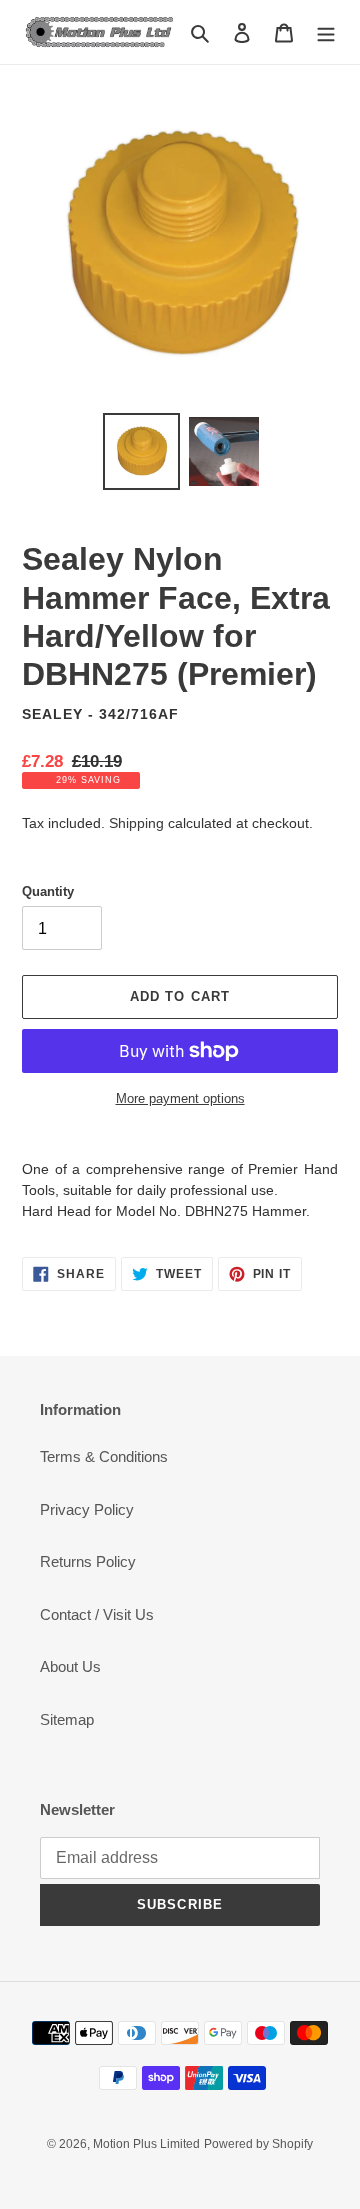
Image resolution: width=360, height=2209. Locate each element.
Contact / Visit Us (97, 1614)
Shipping (136, 823)
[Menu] (326, 32)
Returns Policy (88, 1561)
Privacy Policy (87, 1509)
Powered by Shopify (258, 2144)
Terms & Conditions (104, 1456)
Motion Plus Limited (146, 2144)
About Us (70, 1666)
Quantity (48, 891)
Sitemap (67, 1719)
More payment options (180, 1098)
